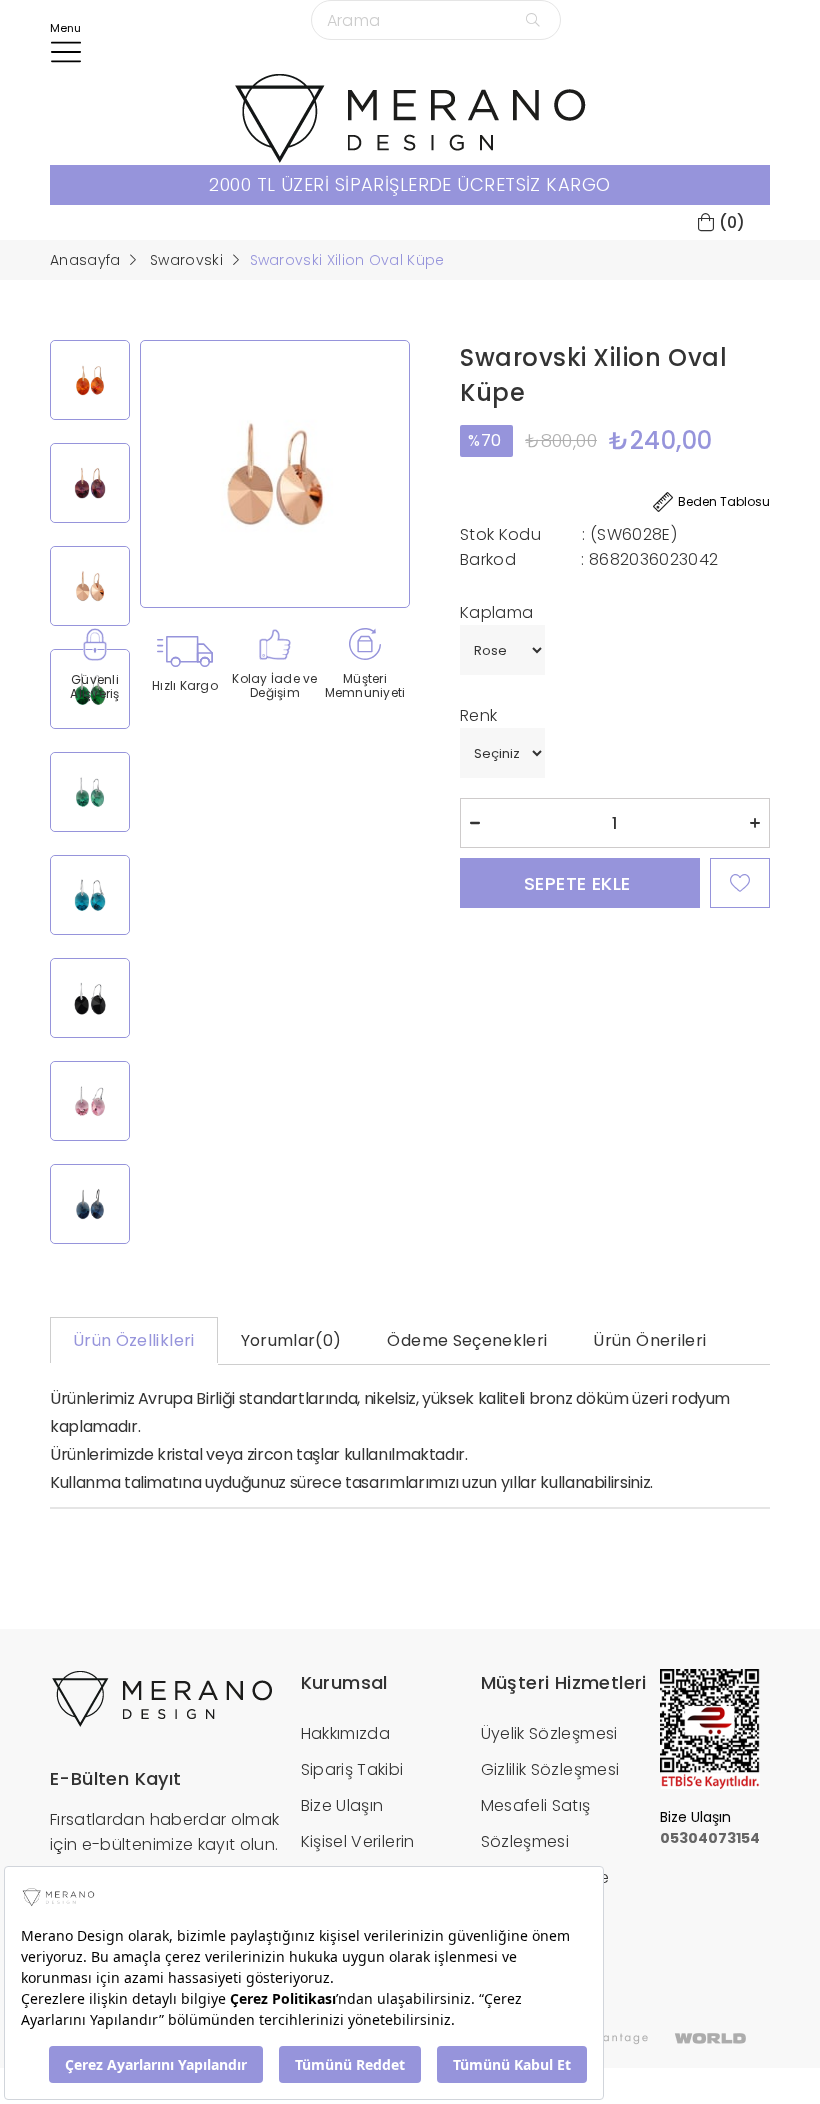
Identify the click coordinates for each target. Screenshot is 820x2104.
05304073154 (710, 1838)
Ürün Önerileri (649, 1340)
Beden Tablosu (724, 501)
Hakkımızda (346, 1733)
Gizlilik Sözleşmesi (550, 1769)
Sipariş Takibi (352, 1769)
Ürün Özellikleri (134, 1340)
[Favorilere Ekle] (740, 883)
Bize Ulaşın (342, 1805)
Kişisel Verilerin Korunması (358, 1859)
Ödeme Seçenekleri (467, 1340)
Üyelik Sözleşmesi (549, 1733)
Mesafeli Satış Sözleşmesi (536, 1823)
